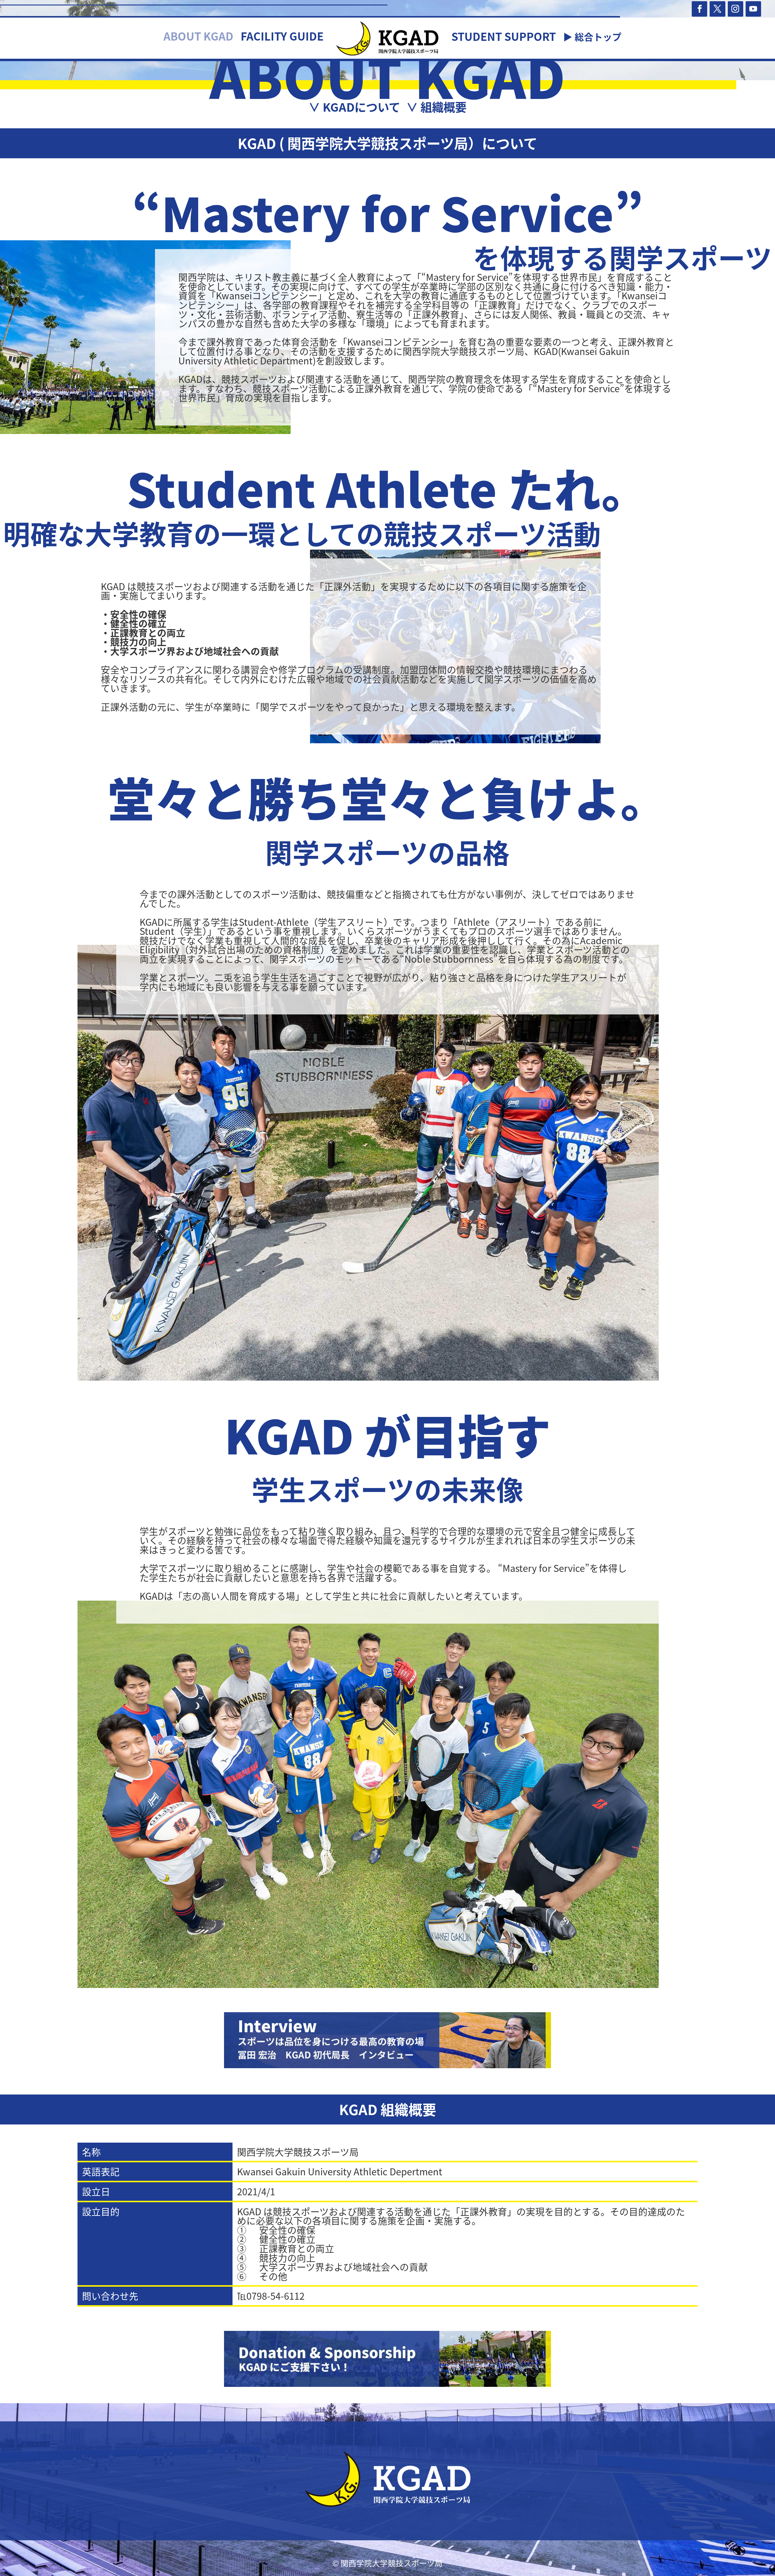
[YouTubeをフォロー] (753, 9)
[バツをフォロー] (717, 9)
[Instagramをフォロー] (735, 9)
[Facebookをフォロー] (699, 9)
